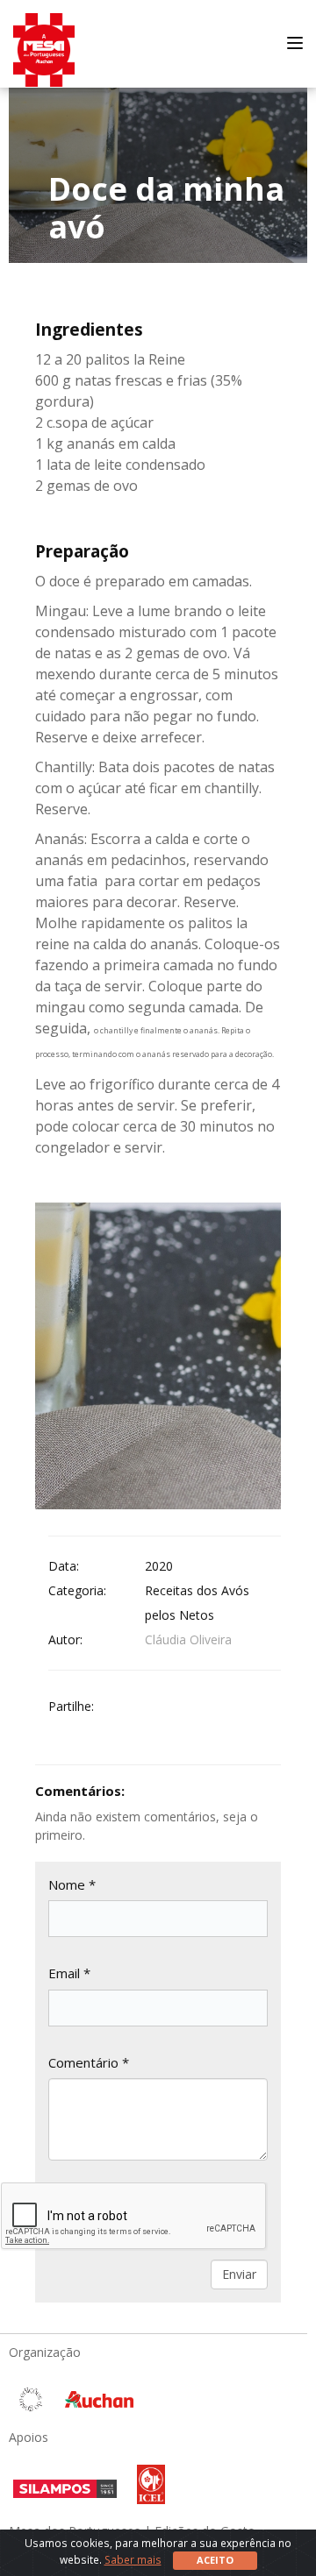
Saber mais (133, 2559)
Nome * (72, 1884)
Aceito (215, 2560)
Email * (69, 1973)
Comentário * (89, 2062)
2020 (159, 1566)
